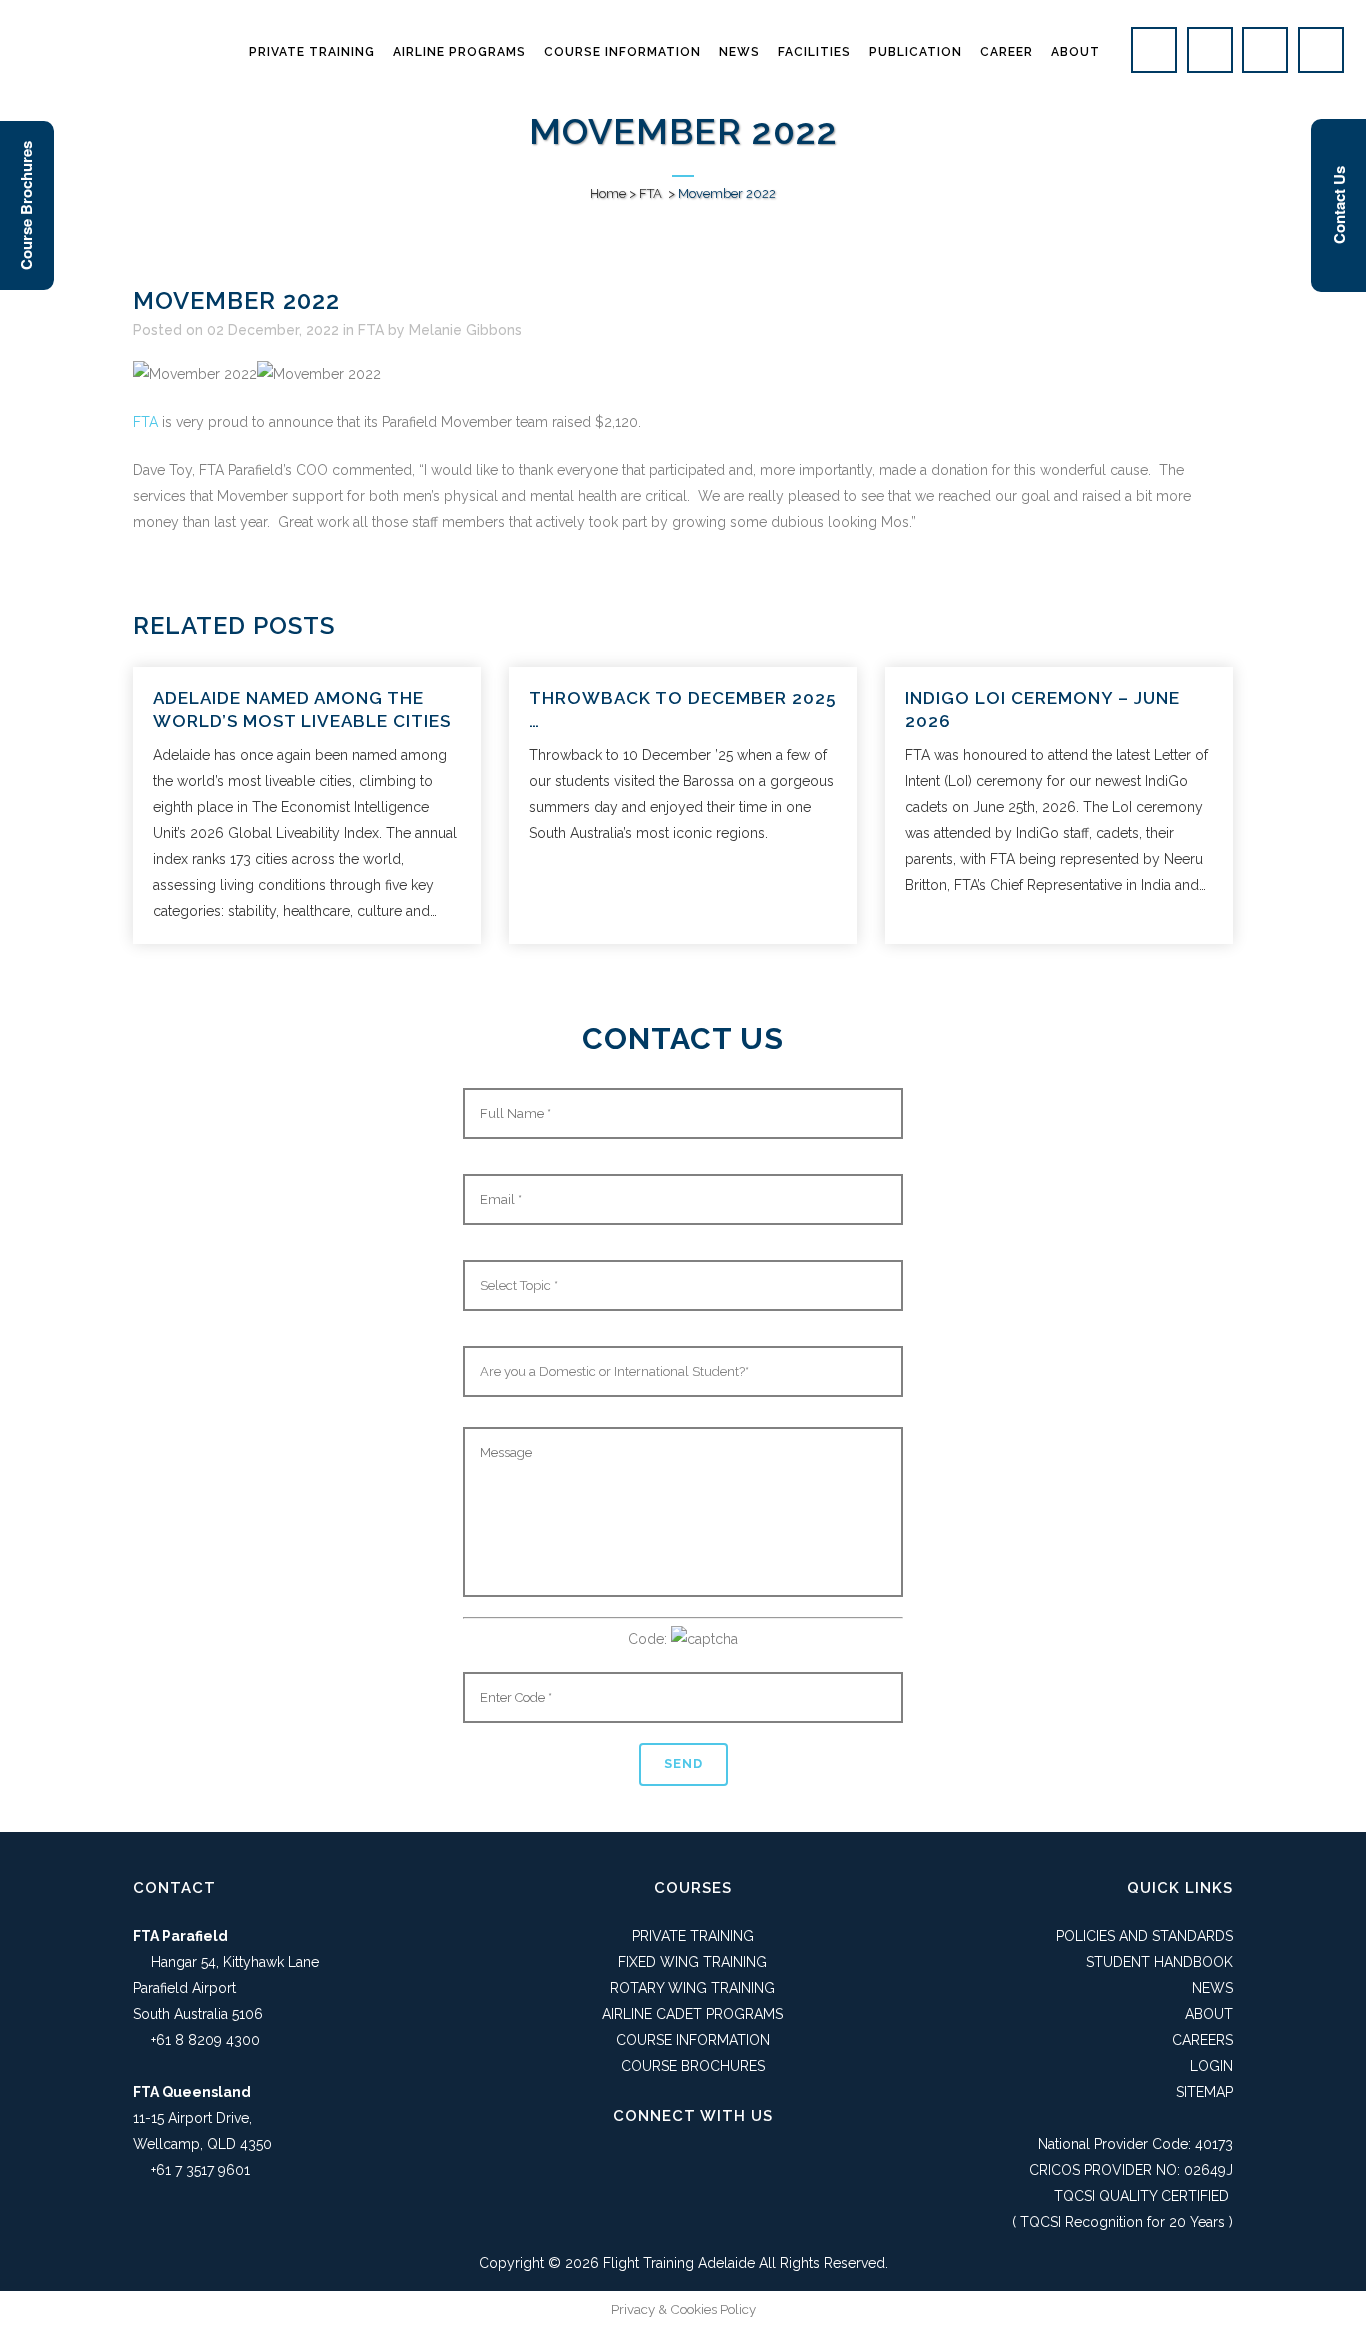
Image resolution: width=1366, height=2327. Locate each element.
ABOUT (1209, 2014)
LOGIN (1211, 2066)
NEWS (1212, 1988)
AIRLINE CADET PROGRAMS (692, 2014)
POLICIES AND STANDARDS (1144, 1936)
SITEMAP (1204, 2092)
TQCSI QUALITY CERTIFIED (1141, 2196)
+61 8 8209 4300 (205, 2040)
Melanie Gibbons (465, 330)
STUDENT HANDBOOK (1159, 1962)
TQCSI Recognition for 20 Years (1122, 2222)
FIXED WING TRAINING (692, 1962)
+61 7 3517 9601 (200, 2170)
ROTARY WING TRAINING (692, 1988)
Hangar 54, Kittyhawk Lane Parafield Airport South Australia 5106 (226, 1988)
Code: (649, 1639)
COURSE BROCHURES (693, 2066)
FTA (650, 193)
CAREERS (1202, 2040)
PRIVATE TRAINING (693, 1936)
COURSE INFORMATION (693, 2040)
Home (608, 193)
